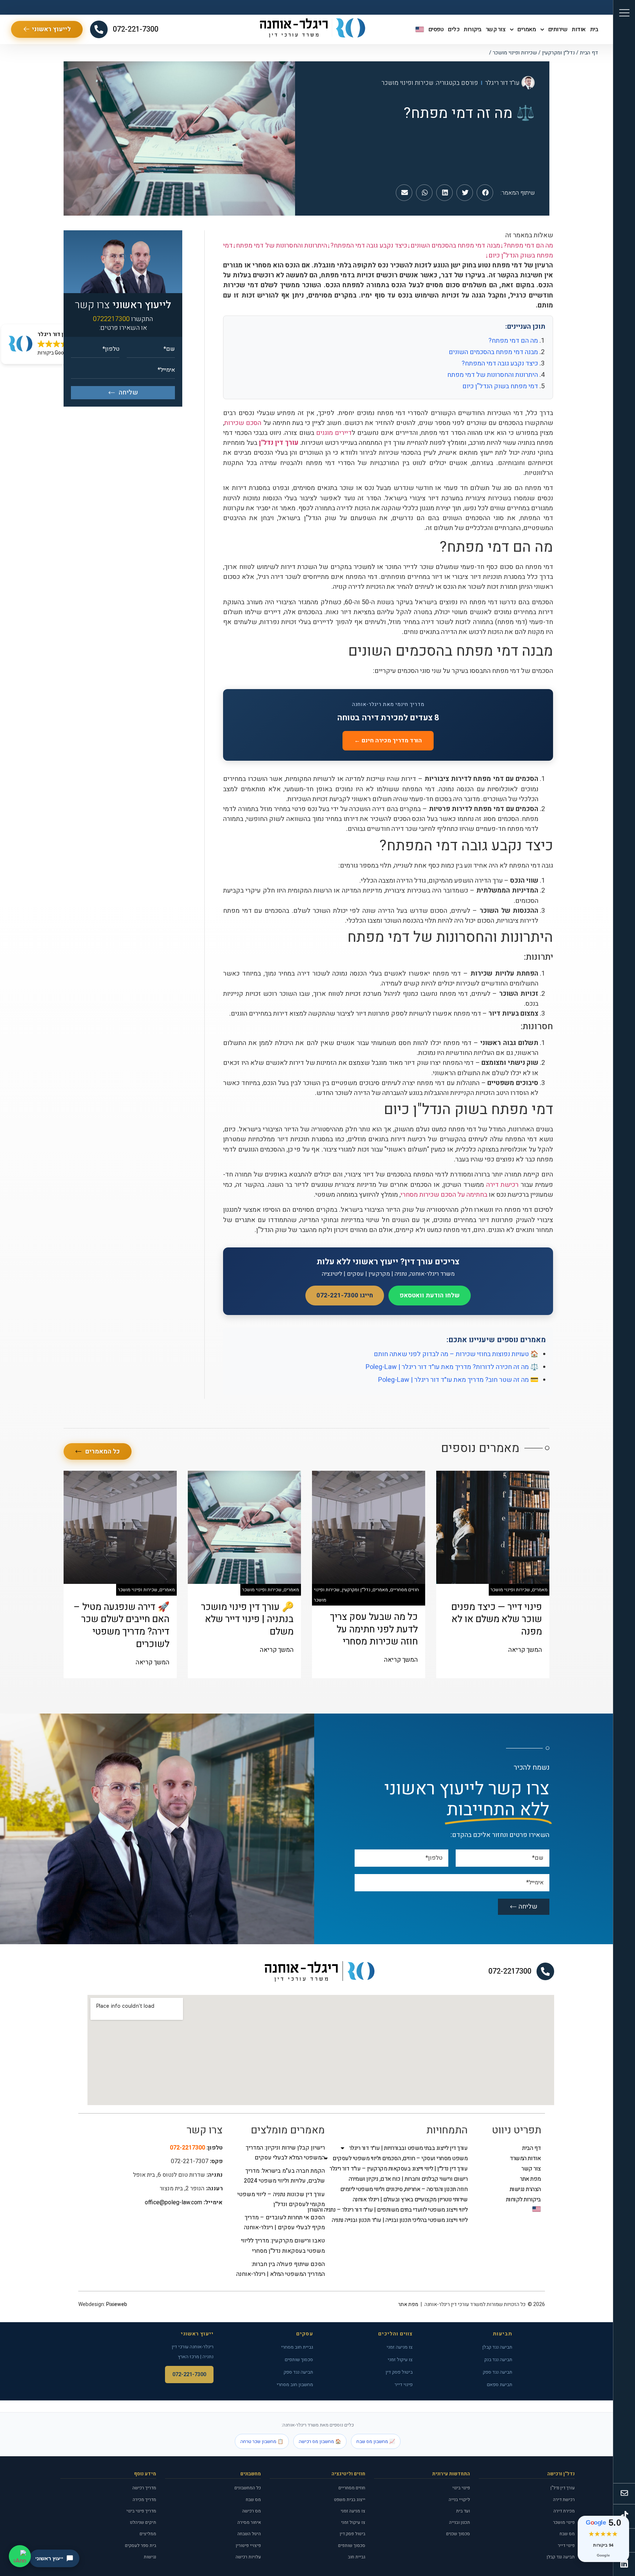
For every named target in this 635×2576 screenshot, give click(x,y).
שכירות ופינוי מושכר (515, 53)
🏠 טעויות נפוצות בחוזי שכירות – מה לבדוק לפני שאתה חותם (456, 1354)
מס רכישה (252, 2511)
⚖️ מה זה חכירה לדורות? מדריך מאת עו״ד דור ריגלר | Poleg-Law (452, 1367)
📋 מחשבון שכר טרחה (262, 2441)
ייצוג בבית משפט (350, 2500)
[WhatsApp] (20, 2556)
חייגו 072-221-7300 (345, 1295)
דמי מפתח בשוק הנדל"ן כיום (500, 386)
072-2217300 (510, 1971)
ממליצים (148, 2534)
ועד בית (463, 2511)
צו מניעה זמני (400, 2347)
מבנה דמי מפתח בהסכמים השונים (493, 352)
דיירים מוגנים (334, 433)
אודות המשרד (525, 2158)
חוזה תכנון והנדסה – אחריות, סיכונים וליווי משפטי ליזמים (404, 2189)
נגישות (150, 2557)
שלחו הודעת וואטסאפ (430, 1295)
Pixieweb (117, 2304)
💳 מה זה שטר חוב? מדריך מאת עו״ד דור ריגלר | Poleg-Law (458, 1380)
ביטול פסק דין (399, 2372)
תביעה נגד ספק (498, 2372)
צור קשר (496, 29)
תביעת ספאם (500, 2384)
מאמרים (527, 29)
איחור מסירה (249, 2522)
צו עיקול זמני (400, 2359)
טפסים (436, 29)
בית (594, 29)
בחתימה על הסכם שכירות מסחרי (444, 1195)
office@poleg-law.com (173, 2202)
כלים (454, 29)
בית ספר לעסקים (141, 2546)
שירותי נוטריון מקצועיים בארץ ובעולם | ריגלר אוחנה (410, 2199)
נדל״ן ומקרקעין (558, 53)
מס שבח (567, 2534)
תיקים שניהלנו (143, 2522)
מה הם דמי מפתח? (513, 341)
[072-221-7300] (99, 29)
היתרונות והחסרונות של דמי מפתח (493, 375)
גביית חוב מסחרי (297, 2347)
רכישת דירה (503, 1185)
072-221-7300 (136, 29)
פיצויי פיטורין (248, 2546)
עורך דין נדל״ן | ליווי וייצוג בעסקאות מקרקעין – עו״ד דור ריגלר (403, 2169)
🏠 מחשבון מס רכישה (320, 2441)
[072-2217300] (545, 1971)
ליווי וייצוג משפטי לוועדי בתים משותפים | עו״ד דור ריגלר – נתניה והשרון (403, 2210)
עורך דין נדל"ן (563, 2488)
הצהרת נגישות (525, 2189)
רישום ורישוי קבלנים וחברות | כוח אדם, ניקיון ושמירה (408, 2179)
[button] (485, 193)
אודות (579, 29)
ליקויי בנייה (459, 2500)
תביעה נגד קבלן (497, 2347)
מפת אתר (530, 2179)
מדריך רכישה (144, 2488)
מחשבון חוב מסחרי (295, 2384)
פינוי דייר (404, 2384)
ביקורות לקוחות (523, 2199)
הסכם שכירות (243, 423)
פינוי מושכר (564, 2522)
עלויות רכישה (248, 2557)
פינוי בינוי (461, 2488)
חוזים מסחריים (352, 2488)
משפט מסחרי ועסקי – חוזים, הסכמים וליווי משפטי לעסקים (403, 2158)
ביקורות (473, 29)
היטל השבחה (249, 2534)
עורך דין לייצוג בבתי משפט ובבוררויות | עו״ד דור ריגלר (408, 2148)
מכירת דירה (564, 2511)
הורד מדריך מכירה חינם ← (388, 741)
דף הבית (589, 53)
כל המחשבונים (248, 2488)
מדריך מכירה (144, 2500)
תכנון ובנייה (460, 2522)
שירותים (558, 29)
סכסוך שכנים (458, 2534)
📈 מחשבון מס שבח (376, 2441)
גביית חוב (357, 2557)
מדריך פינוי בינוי (141, 2511)
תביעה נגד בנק (498, 2359)
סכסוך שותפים (299, 2359)
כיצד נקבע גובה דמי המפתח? (500, 363)
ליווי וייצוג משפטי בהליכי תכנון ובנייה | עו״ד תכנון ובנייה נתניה (403, 2220)
